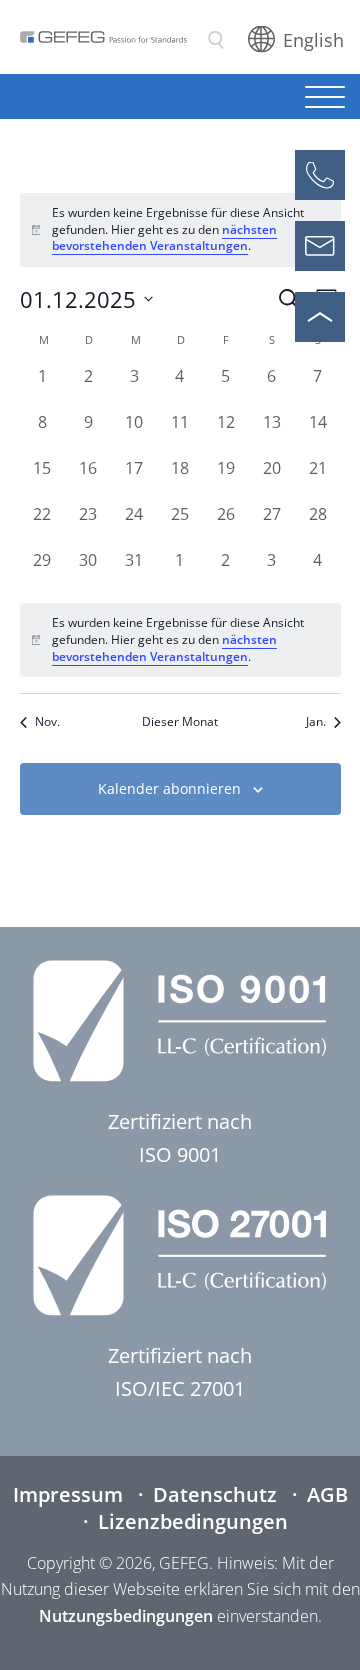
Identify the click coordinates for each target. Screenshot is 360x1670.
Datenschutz (215, 1494)
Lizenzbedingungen (193, 1521)
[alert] (180, 640)
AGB (327, 1494)
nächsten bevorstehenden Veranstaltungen (164, 238)
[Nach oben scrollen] (320, 317)
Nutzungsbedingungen (126, 1616)
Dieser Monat (180, 722)
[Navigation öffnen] (325, 99)
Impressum (68, 1494)
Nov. (47, 722)
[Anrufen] (320, 175)
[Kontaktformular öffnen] (320, 246)
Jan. (316, 722)
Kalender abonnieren (169, 788)
